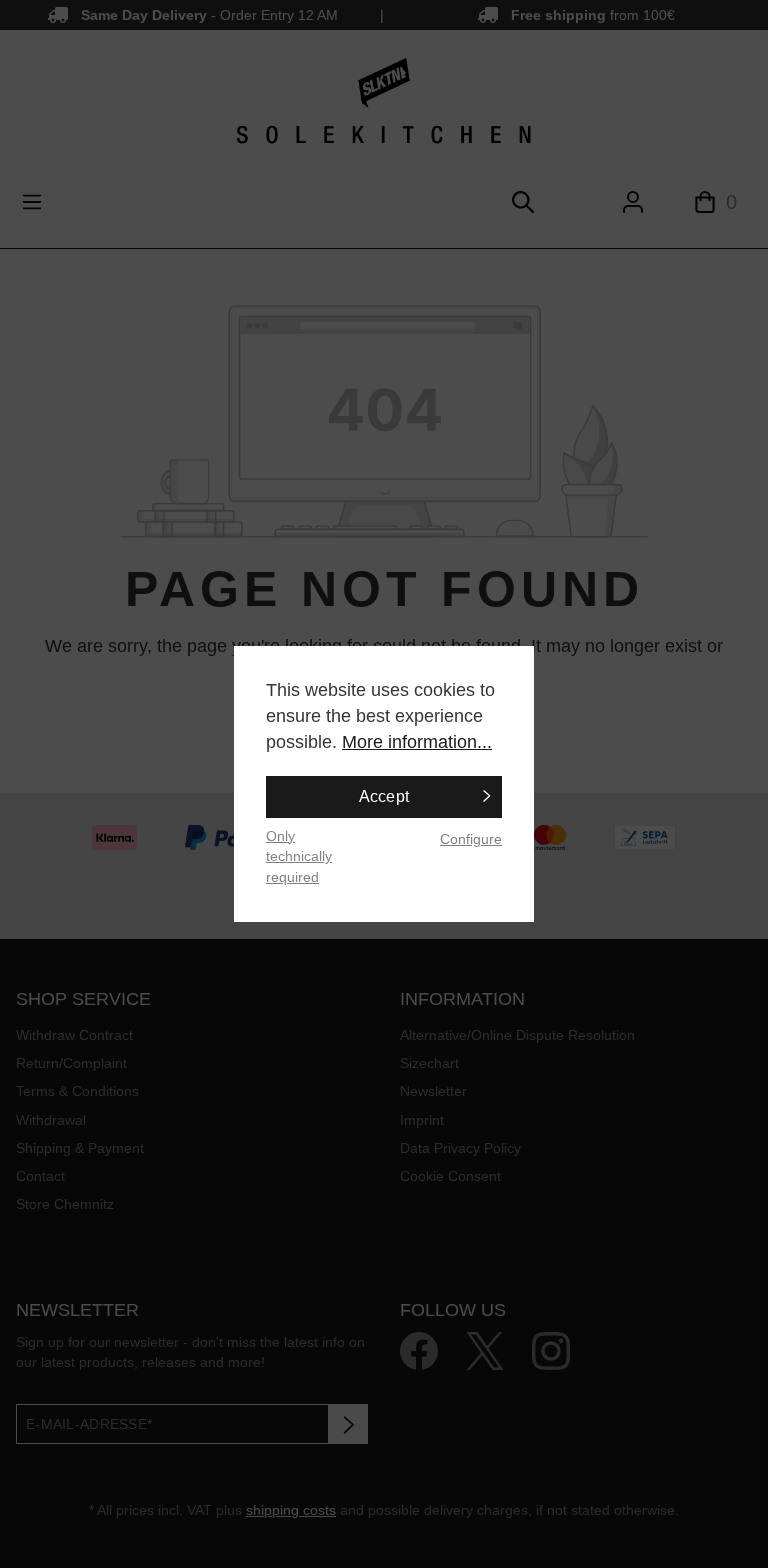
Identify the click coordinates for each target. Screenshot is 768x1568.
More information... (417, 742)
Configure (471, 839)
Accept (384, 796)
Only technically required (299, 856)
